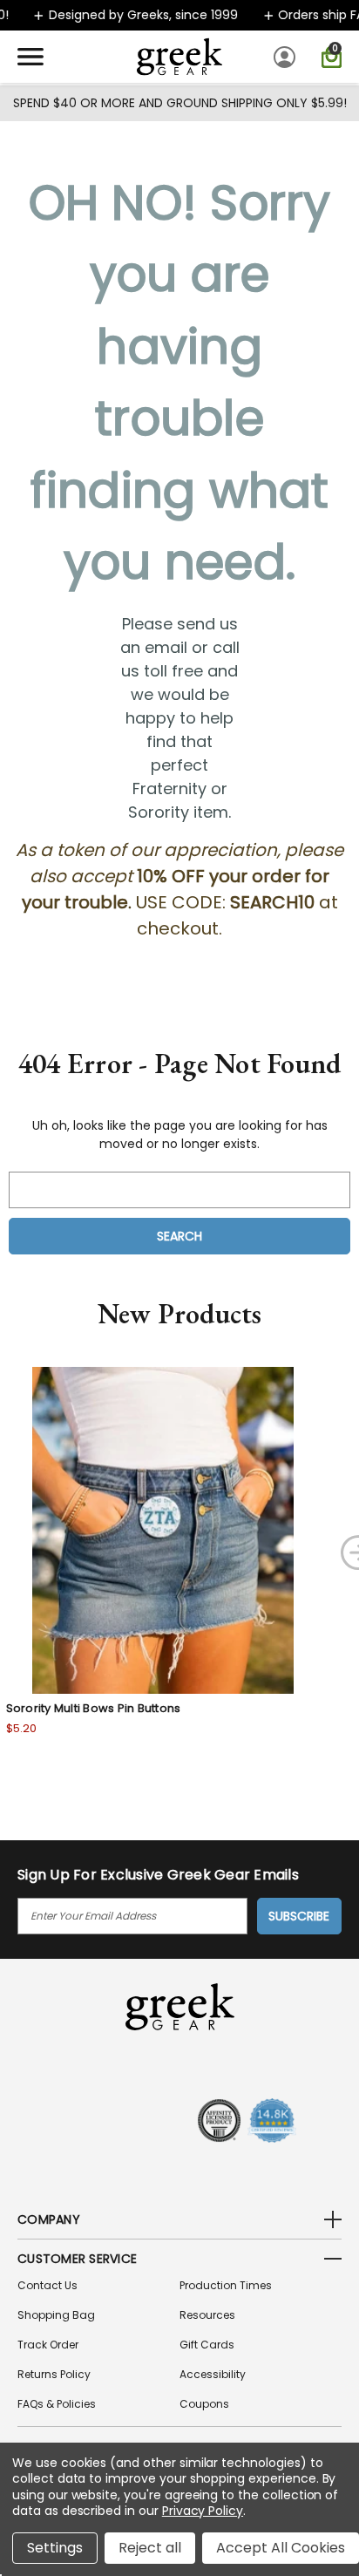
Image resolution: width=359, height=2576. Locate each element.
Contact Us (47, 2285)
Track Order (48, 2345)
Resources (207, 2315)
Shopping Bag (56, 2315)
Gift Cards (207, 2345)
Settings (55, 2548)
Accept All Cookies (281, 2548)
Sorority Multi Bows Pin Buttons (94, 1708)
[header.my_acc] (287, 57)
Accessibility (213, 2374)
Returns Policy (54, 2374)
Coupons (204, 2404)
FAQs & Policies (57, 2404)
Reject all (150, 2548)
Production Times (226, 2285)
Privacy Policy (203, 2511)
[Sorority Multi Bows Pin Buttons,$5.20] (163, 1530)
